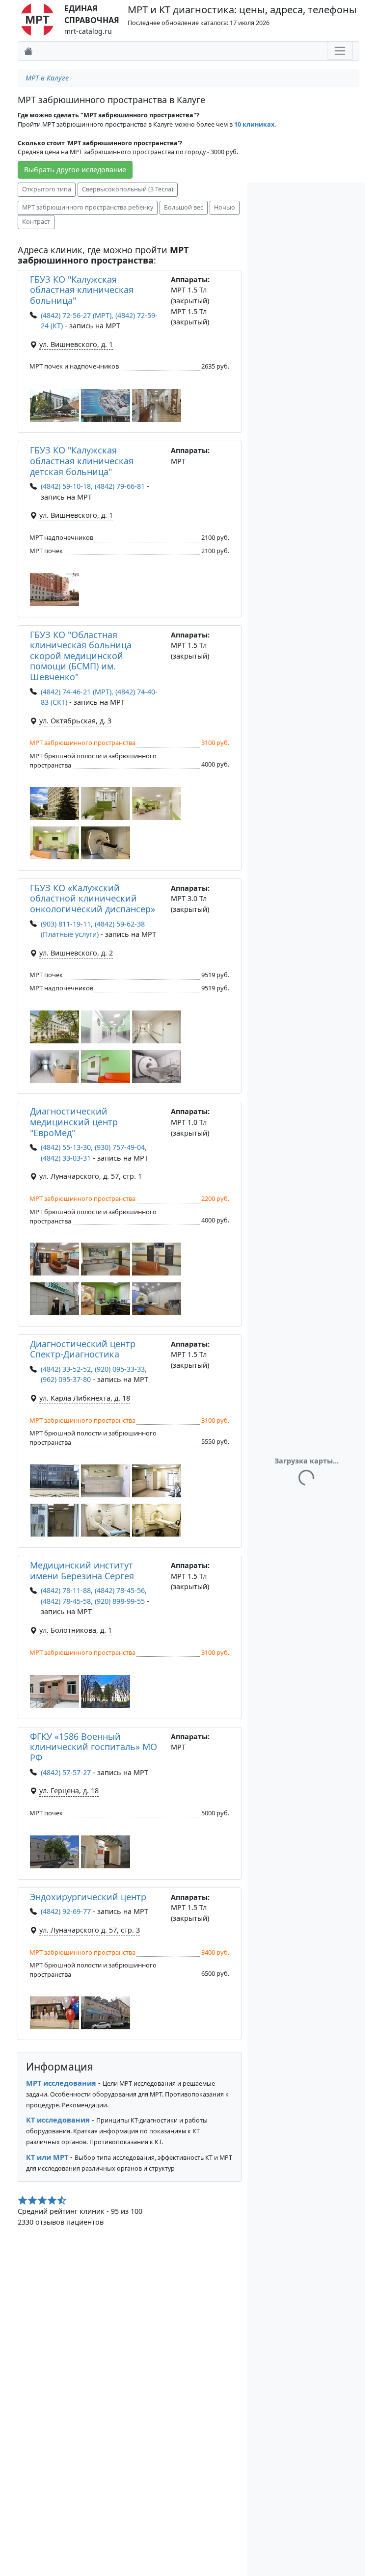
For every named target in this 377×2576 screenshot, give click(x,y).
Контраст (36, 222)
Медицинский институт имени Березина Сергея (82, 1570)
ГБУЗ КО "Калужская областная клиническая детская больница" (82, 461)
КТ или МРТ (47, 2157)
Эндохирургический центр (88, 1897)
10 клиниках (254, 124)
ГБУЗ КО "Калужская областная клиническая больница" (82, 290)
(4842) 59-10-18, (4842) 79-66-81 (93, 486)
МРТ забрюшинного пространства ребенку (88, 207)
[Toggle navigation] (340, 51)
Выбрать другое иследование (75, 170)
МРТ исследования (61, 2083)
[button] (54, 406)
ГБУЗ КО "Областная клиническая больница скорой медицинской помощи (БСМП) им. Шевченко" (81, 656)
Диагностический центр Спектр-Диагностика (83, 1349)
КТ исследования (58, 2120)
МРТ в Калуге (47, 78)
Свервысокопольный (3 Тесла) (128, 189)
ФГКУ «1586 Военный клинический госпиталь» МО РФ (94, 1747)
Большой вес (184, 207)
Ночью (225, 207)
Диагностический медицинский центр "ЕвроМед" (74, 1122)
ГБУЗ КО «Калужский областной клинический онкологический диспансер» (93, 898)
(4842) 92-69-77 (66, 1911)
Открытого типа (47, 189)
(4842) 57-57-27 (66, 1772)
